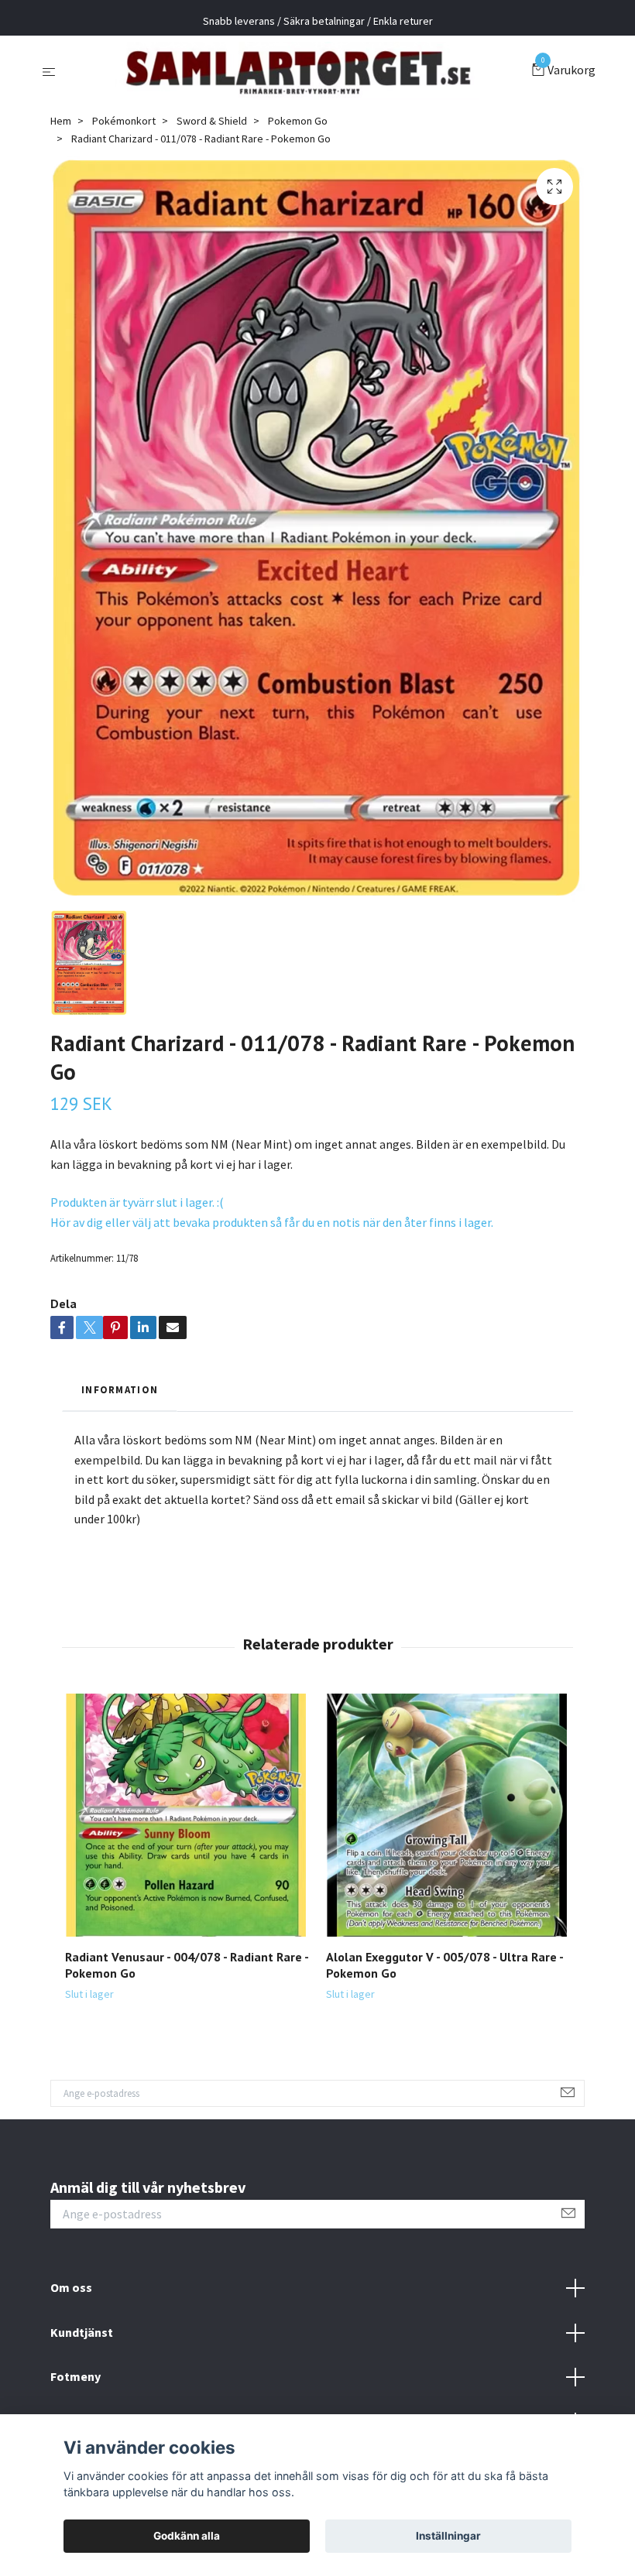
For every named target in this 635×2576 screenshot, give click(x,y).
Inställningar (448, 2536)
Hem (61, 121)
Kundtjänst (82, 2332)
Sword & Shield (212, 121)
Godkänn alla (187, 2536)
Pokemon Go (298, 121)
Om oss (71, 2287)
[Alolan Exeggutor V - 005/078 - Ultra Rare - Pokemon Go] (448, 1815)
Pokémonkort (124, 121)
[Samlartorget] (297, 71)
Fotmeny (76, 2376)
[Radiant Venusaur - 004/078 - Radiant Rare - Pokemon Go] (187, 1815)
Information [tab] (120, 1389)
